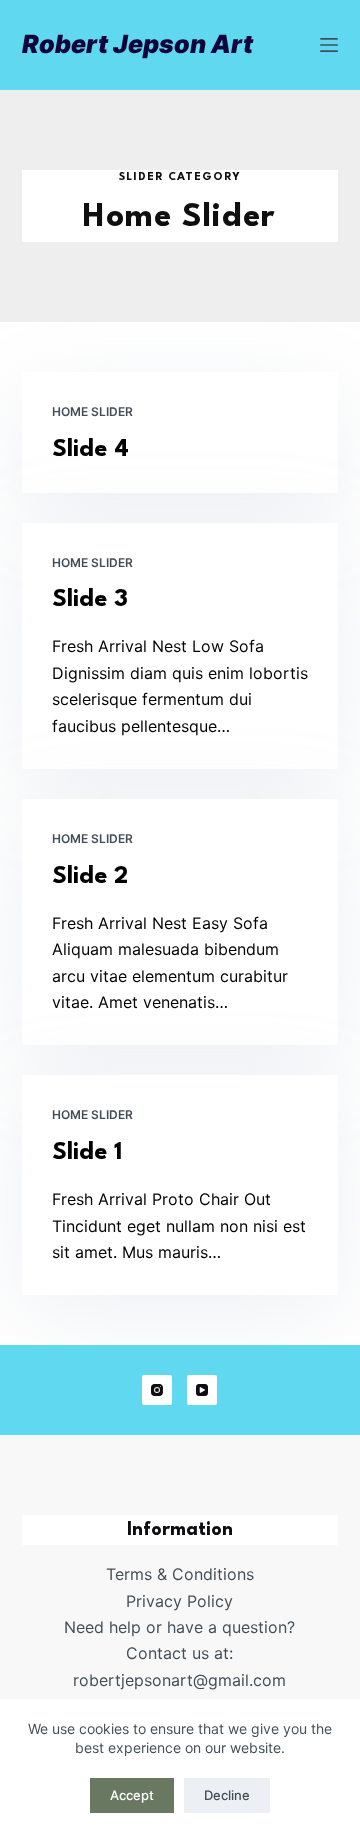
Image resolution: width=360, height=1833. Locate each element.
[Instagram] (157, 1390)
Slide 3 (90, 600)
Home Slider (92, 411)
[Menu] (329, 45)
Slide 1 (87, 1153)
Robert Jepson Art (137, 44)
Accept (132, 1795)
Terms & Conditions (180, 1574)
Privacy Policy (179, 1601)
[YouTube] (202, 1390)
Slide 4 (90, 450)
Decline (227, 1795)
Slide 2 (90, 877)
